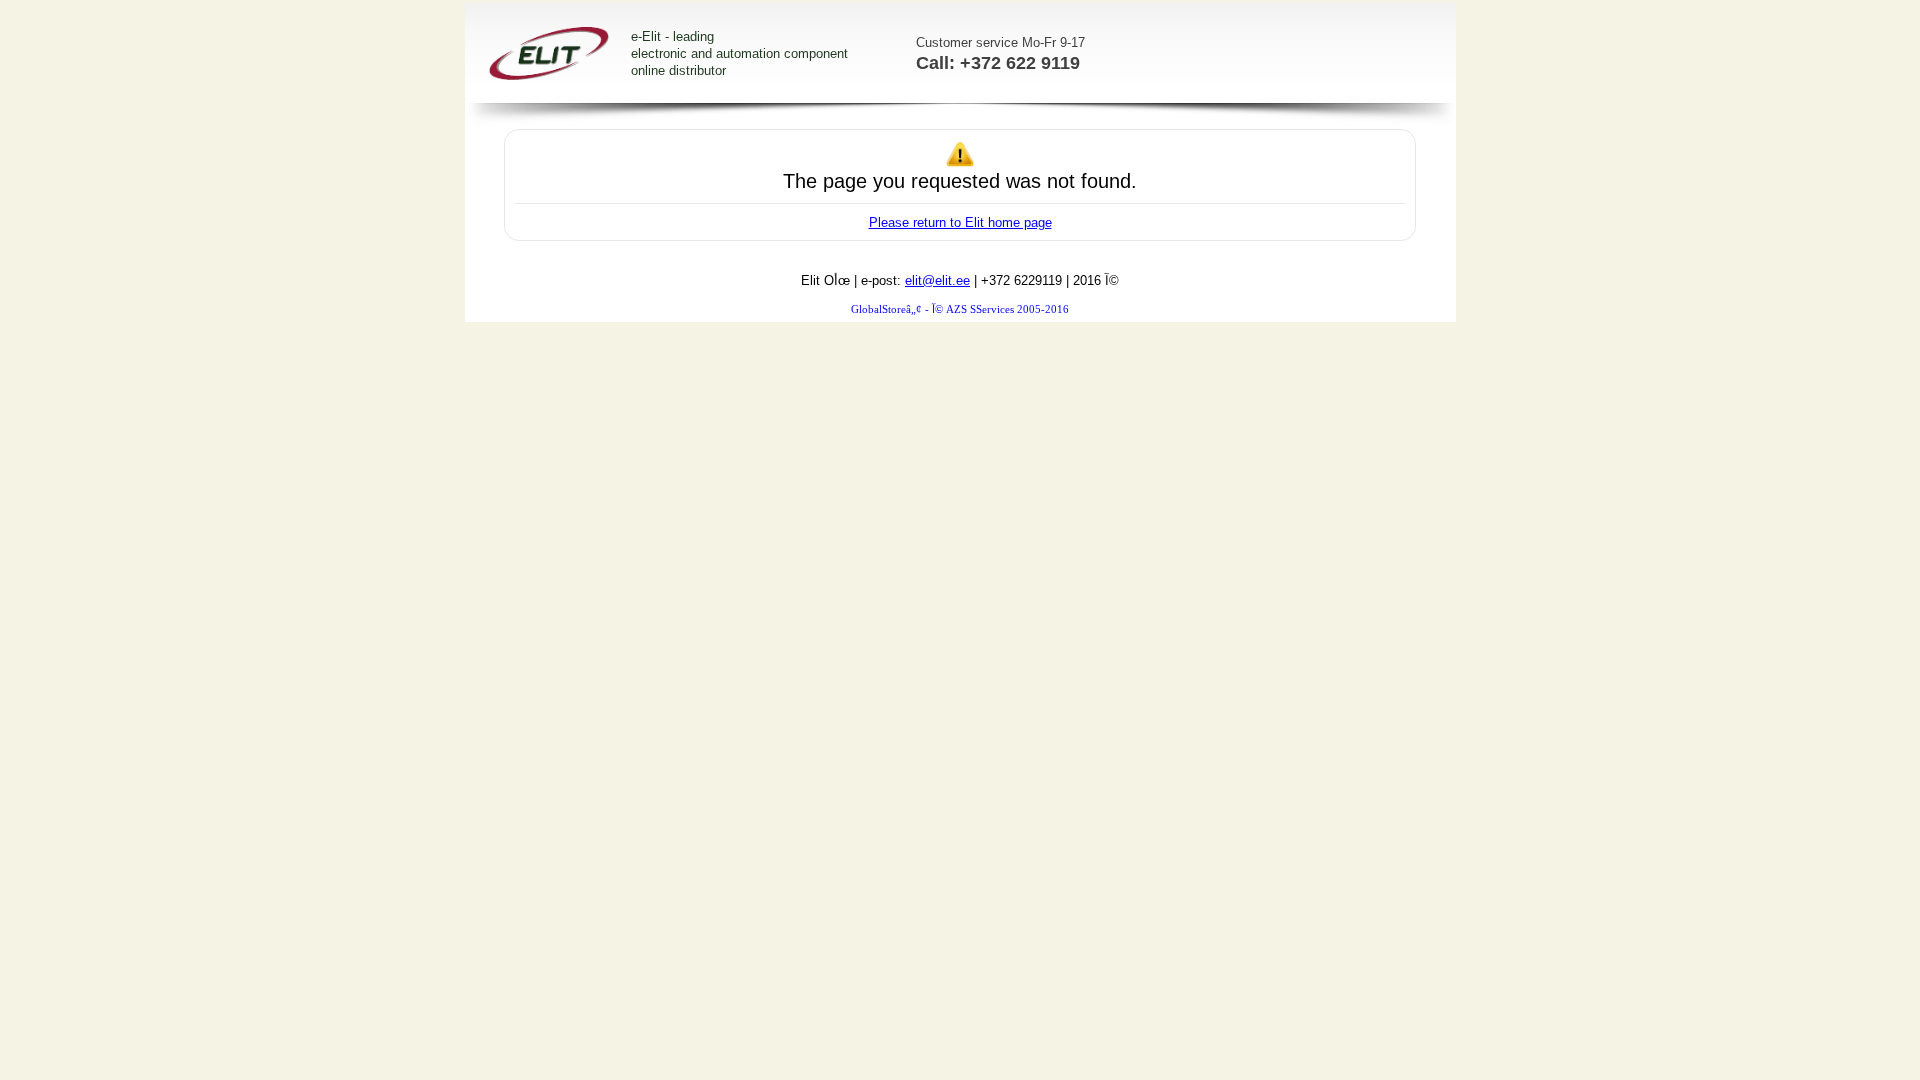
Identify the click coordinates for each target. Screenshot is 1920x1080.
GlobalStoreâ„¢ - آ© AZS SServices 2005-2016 (960, 309)
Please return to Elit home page (960, 222)
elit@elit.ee (937, 280)
